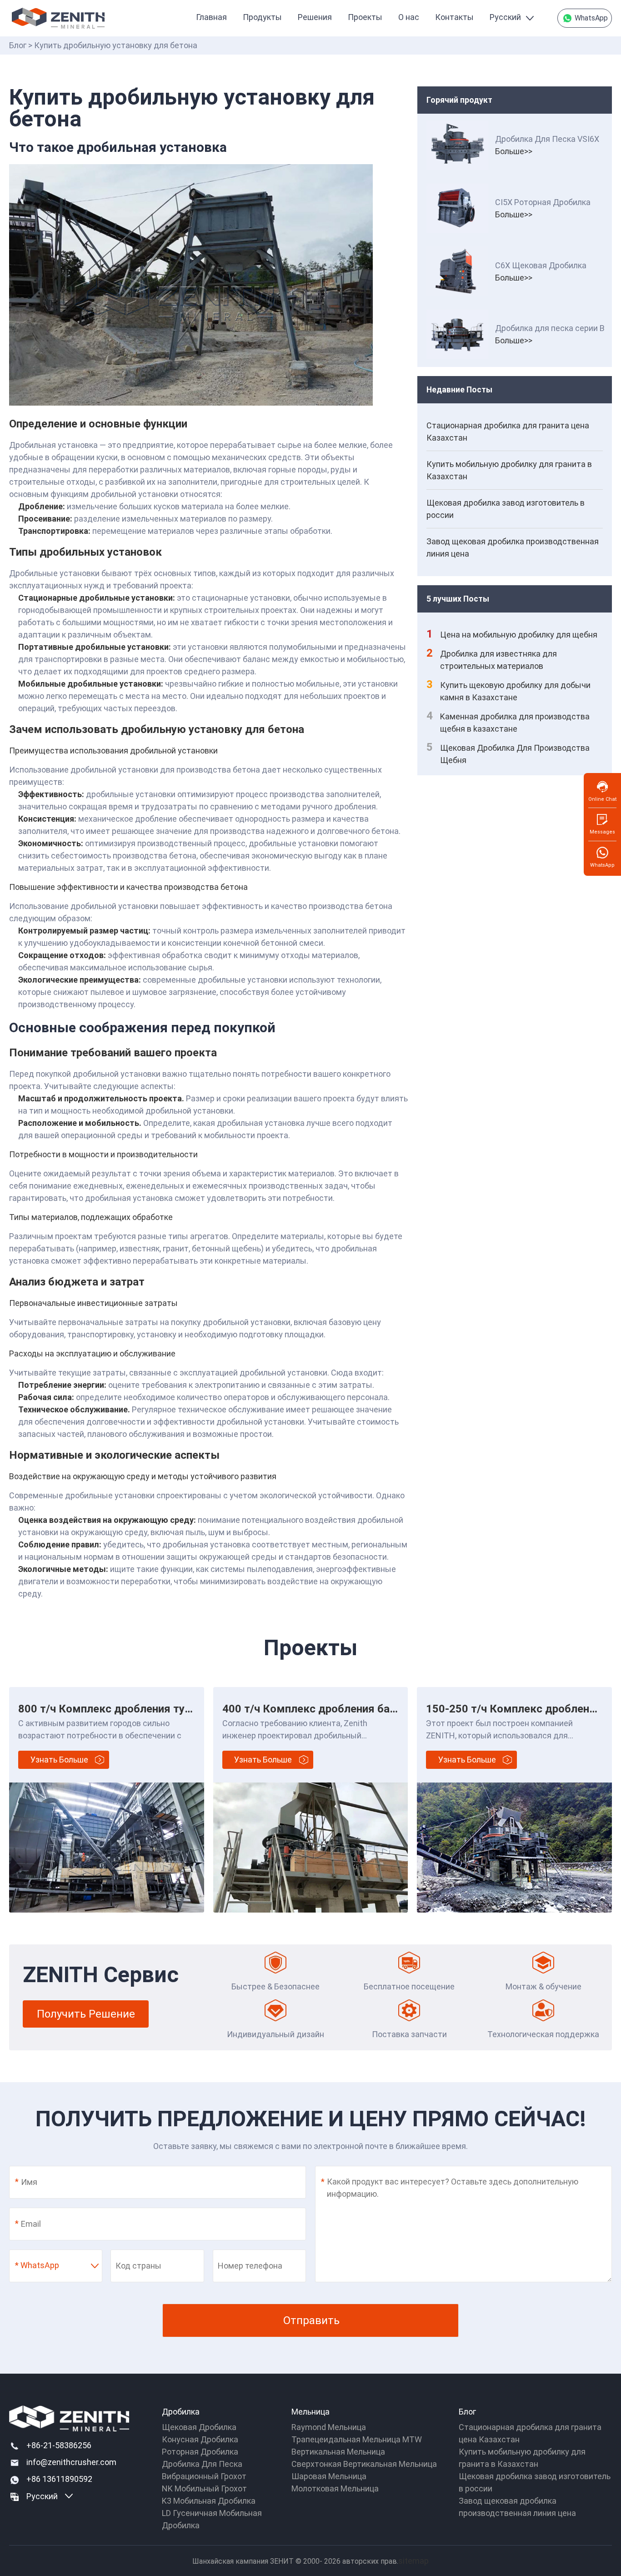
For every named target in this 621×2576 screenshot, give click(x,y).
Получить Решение (86, 2014)
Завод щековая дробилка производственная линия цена (513, 547)
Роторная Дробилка (200, 2452)
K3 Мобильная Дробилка (209, 2501)
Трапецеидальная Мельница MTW (357, 2439)
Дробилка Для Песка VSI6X (547, 139)
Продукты (262, 17)
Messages (602, 832)
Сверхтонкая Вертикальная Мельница (364, 2464)
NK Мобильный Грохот (204, 2488)
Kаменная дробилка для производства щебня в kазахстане (508, 722)
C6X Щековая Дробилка (541, 265)
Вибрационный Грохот (204, 2476)
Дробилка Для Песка (202, 2464)
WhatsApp (590, 18)
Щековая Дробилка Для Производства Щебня (508, 753)
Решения (315, 17)
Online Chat (602, 799)
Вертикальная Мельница (338, 2452)
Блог (18, 45)
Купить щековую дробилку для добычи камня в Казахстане (508, 690)
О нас (409, 17)
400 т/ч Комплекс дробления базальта (323, 1709)
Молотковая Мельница (335, 2488)
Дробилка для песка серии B (550, 328)
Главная (211, 17)
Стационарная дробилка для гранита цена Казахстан (508, 432)
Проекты (365, 17)
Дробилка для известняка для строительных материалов (492, 659)
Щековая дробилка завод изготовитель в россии (506, 509)
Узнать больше (59, 1760)
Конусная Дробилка (200, 2439)
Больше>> (514, 151)
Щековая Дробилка (199, 2427)
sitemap (413, 2561)
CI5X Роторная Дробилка (543, 202)
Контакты (454, 17)
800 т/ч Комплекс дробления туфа (108, 1709)
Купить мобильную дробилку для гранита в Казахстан (509, 470)
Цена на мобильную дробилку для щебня (512, 634)
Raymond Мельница (329, 2427)
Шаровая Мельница (329, 2476)
